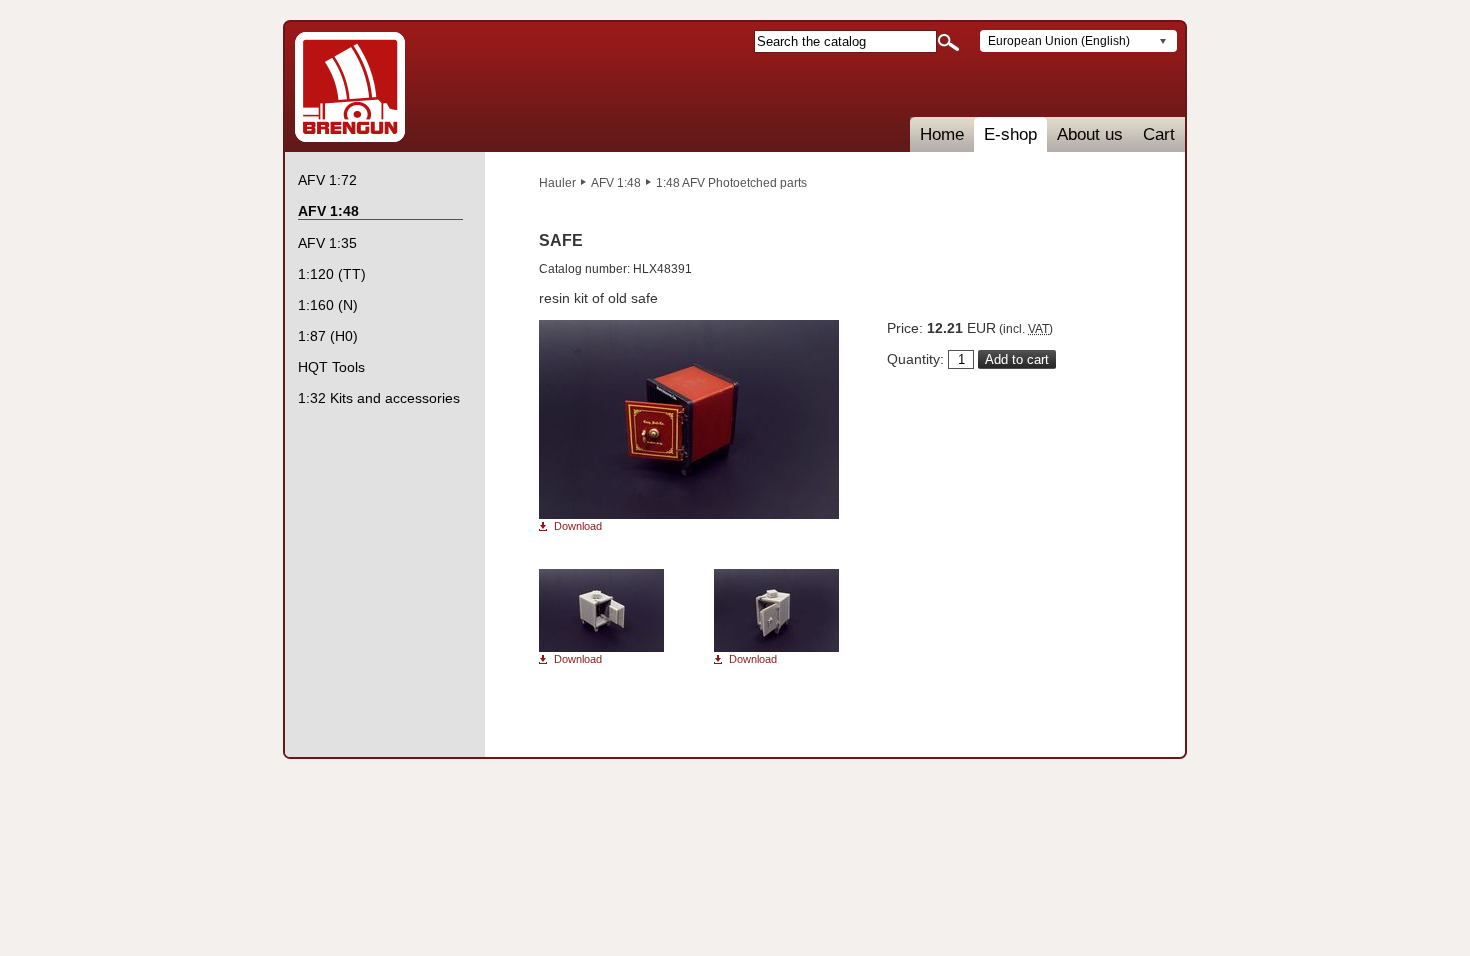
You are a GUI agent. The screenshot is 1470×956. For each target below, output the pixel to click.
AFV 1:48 (616, 183)
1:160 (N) (328, 305)
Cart (1159, 134)
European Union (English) (1059, 41)
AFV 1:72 (327, 180)
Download (578, 526)
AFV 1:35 (327, 243)
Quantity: (915, 359)
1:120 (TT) (332, 274)
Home (942, 134)
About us (1090, 134)
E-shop (1010, 134)
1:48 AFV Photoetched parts (731, 183)
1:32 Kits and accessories (379, 398)
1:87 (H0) (328, 336)
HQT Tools (331, 367)
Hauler (557, 183)
